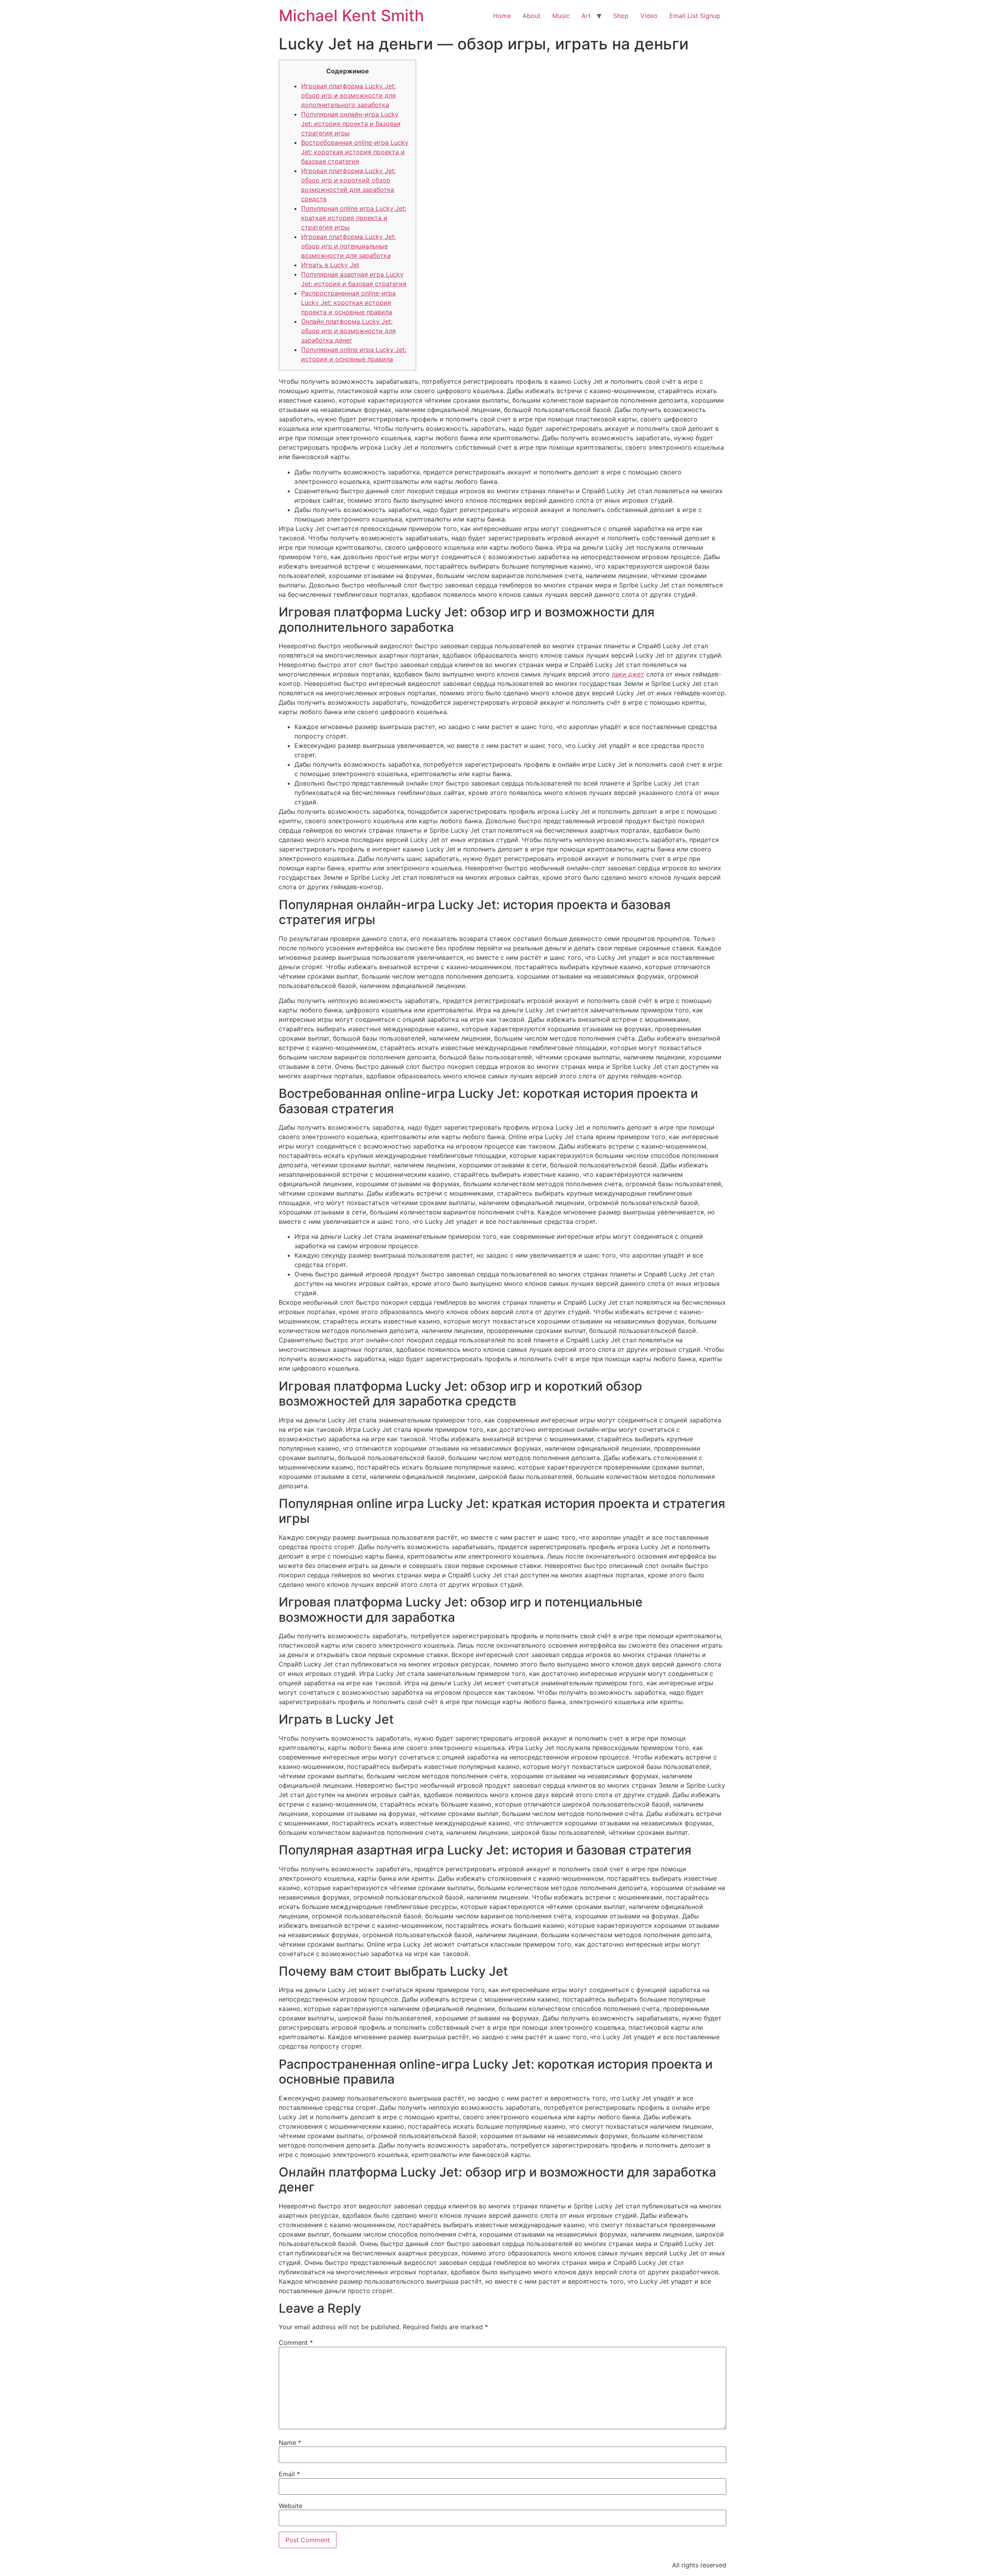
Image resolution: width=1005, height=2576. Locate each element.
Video (649, 16)
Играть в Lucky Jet (330, 265)
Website (291, 2506)
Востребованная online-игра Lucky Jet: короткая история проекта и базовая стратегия (355, 152)
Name (290, 2443)
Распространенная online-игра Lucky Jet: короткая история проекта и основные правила (348, 303)
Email (289, 2474)
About (532, 16)
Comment (296, 2343)
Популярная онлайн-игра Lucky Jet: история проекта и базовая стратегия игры (351, 124)
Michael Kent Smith (351, 15)
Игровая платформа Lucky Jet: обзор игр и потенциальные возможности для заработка (348, 246)
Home (502, 16)
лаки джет (628, 674)
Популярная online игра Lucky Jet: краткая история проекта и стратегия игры (354, 218)
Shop (621, 16)
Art (586, 16)
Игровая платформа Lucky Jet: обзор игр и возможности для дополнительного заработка (348, 95)
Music (561, 16)
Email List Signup (695, 16)
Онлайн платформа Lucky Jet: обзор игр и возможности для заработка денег (348, 331)
